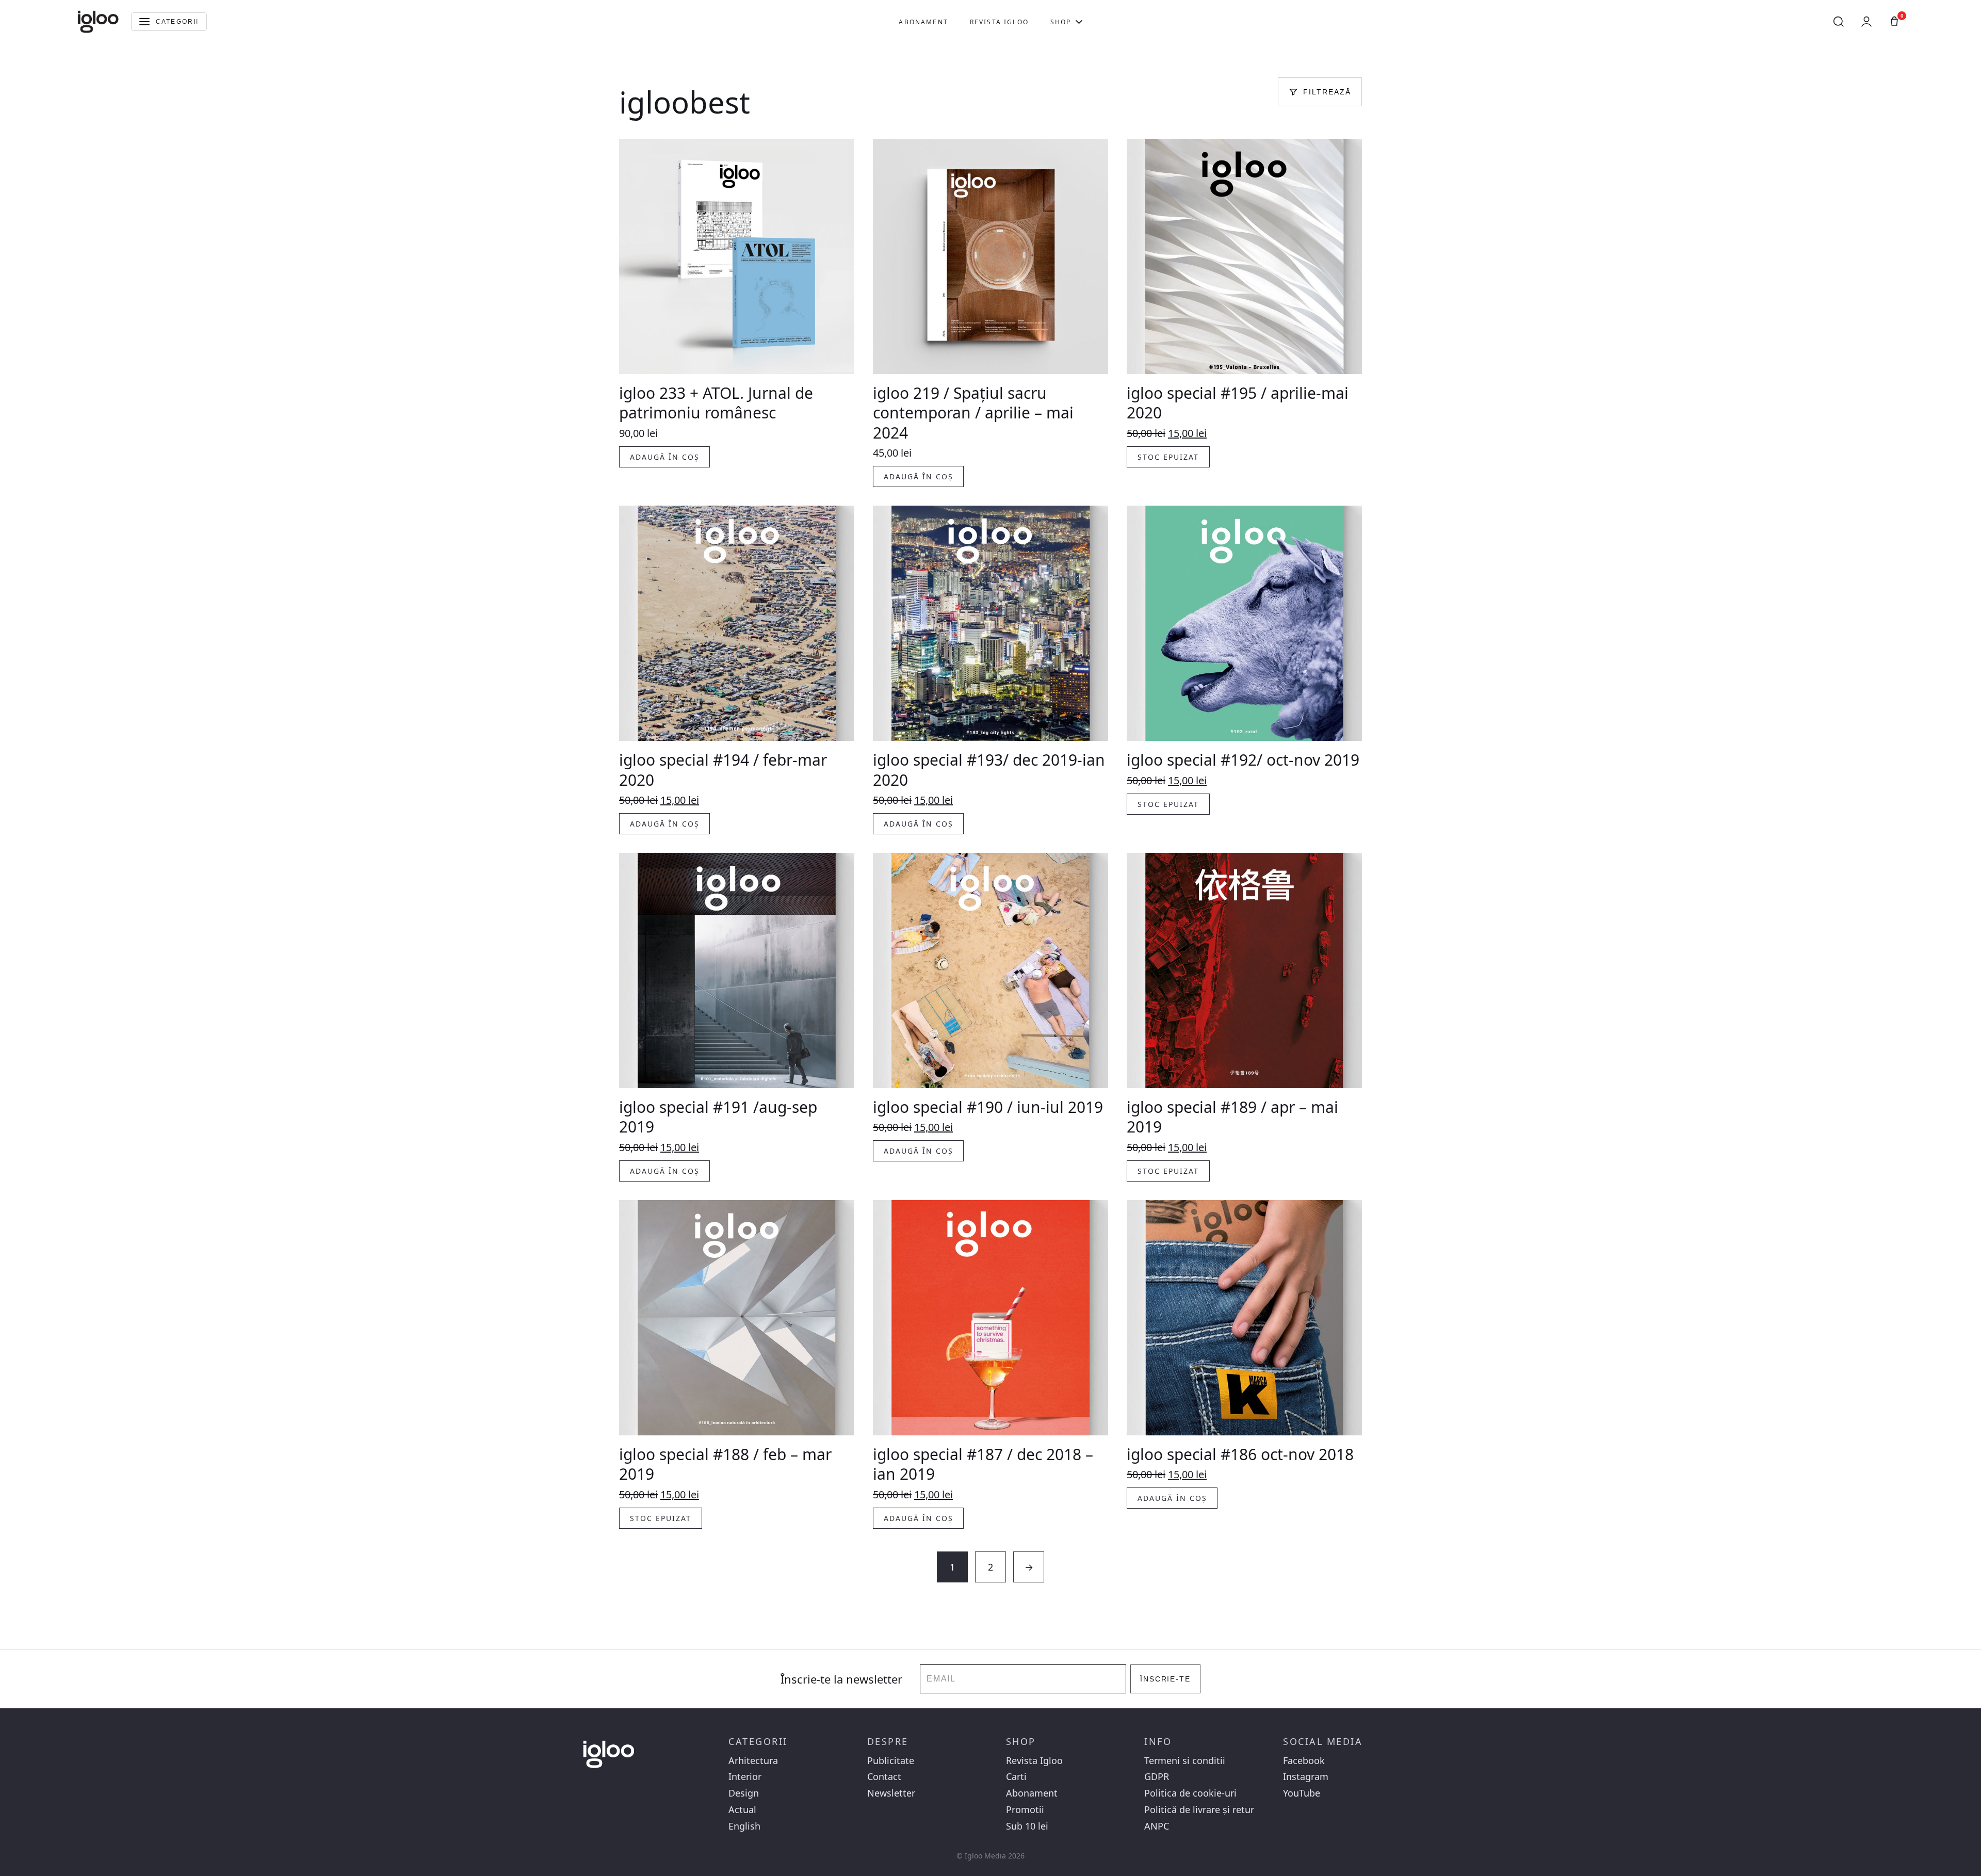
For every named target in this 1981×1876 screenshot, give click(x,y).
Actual (742, 1810)
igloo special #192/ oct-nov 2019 (1243, 760)
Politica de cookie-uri (1190, 1793)
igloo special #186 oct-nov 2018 (1240, 1454)
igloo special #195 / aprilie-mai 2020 (1238, 403)
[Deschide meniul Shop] (1079, 22)
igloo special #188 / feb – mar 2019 (725, 1464)
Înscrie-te (1166, 1679)
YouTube (1302, 1793)
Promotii (1025, 1810)
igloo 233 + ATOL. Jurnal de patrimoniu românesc (716, 403)
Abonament (923, 22)
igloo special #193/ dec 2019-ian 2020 (989, 770)
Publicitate (891, 1761)
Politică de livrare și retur (1199, 1810)
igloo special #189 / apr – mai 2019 (1232, 1117)
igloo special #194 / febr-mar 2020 (723, 770)
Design (744, 1793)
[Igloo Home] (98, 22)
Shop (1061, 22)
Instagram (1306, 1777)
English (744, 1826)
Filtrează (1327, 92)
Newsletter (891, 1793)
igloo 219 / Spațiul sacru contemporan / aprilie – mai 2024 (973, 413)
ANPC (1157, 1826)
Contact (884, 1777)
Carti (1016, 1777)
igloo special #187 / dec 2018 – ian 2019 (983, 1464)
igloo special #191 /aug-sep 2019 (718, 1117)
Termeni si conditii (1185, 1761)
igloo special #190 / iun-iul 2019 (988, 1107)
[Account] (1866, 22)
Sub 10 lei (1027, 1826)
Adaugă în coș (664, 457)
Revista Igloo (999, 22)
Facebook (1304, 1761)
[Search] (1839, 22)
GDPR (1157, 1777)
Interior (745, 1777)
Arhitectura (753, 1761)
